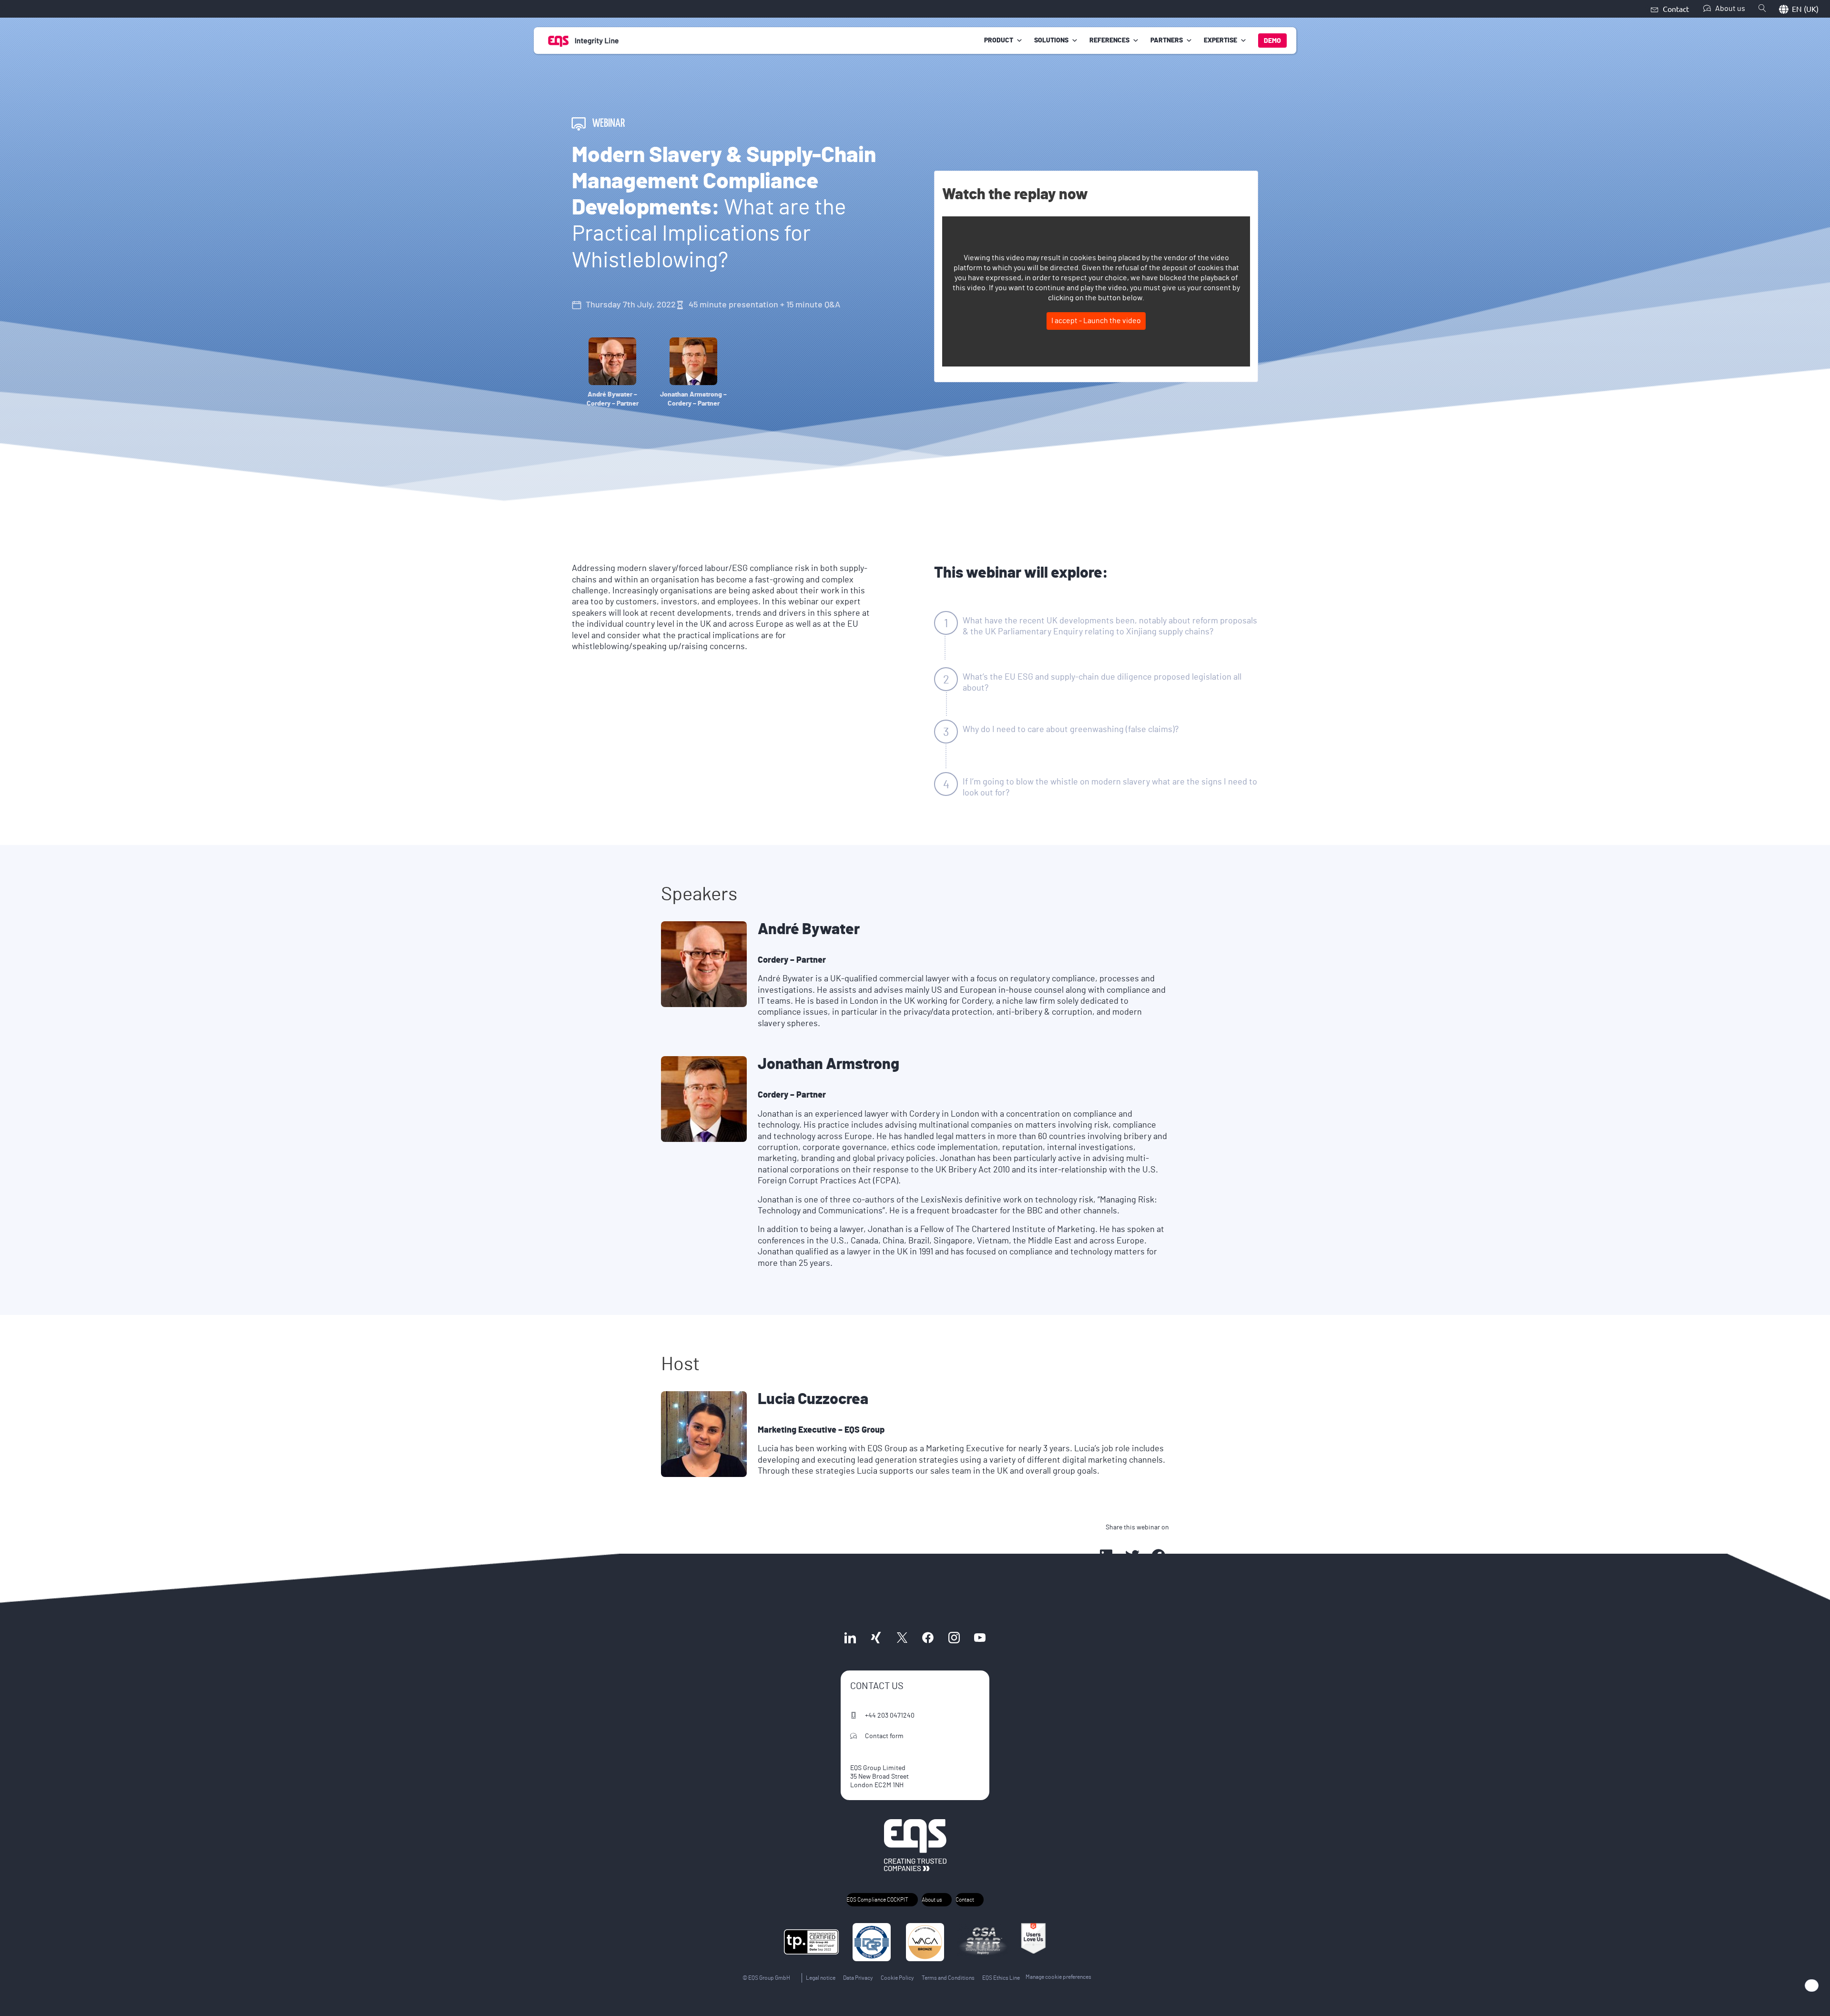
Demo (1272, 41)
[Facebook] (928, 1638)
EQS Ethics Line (1001, 1978)
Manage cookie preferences (1058, 1977)
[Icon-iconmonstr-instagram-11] (954, 1638)
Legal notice (821, 1978)
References (1109, 41)
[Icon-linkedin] (850, 1638)
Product (999, 41)
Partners (1167, 41)
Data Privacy (858, 1978)
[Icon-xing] (876, 1638)
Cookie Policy (897, 1978)
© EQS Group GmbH (766, 1978)
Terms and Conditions (948, 1978)
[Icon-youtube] (980, 1638)
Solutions (1051, 41)
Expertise (1220, 41)
